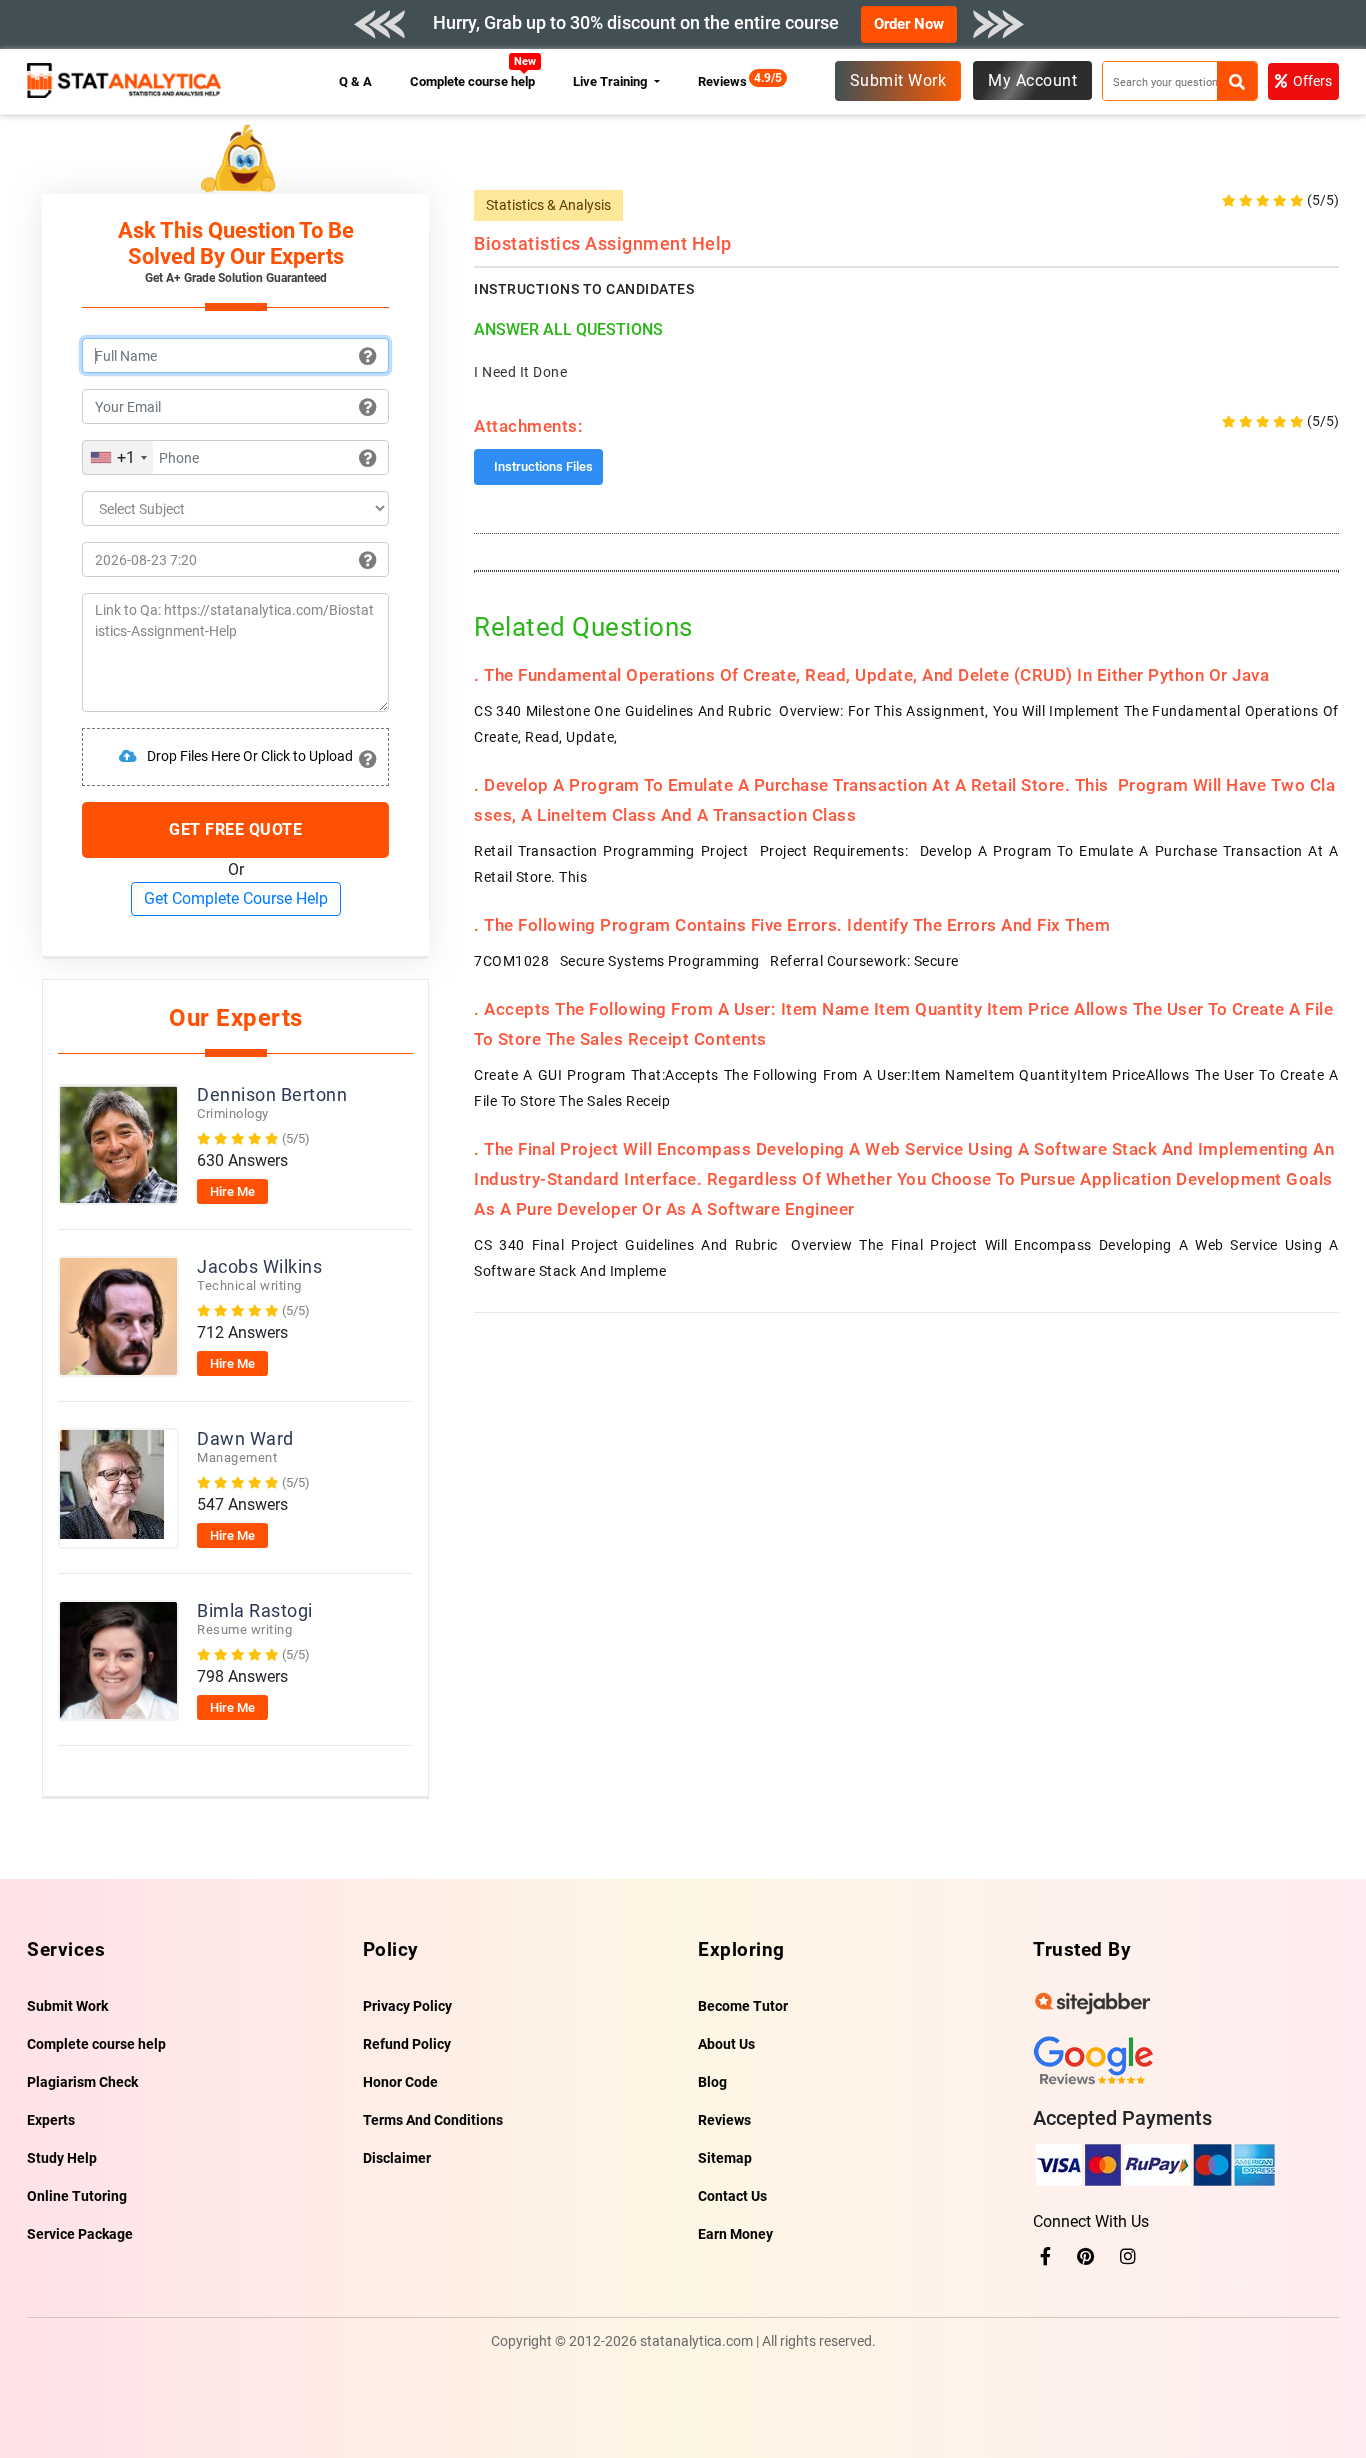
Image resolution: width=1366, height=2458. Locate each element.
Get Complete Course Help (236, 898)
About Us (726, 2044)
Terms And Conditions (433, 2120)
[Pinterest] (1085, 2256)
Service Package (80, 2234)
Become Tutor (743, 2006)
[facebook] (1045, 2256)
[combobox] (118, 457)
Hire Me (232, 1191)
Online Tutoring (77, 2196)
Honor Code (400, 2082)
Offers (1312, 81)
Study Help (62, 2158)
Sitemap (725, 2158)
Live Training (611, 81)
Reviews (727, 81)
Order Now (909, 24)
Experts (51, 2120)
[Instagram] (1128, 2256)
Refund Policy (407, 2044)
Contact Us (732, 2196)
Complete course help (473, 81)
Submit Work (898, 80)
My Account (1032, 80)
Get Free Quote (235, 829)
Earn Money (735, 2234)
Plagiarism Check (82, 2082)
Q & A (355, 81)
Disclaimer (397, 2158)
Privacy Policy (407, 2006)
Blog (712, 2082)
